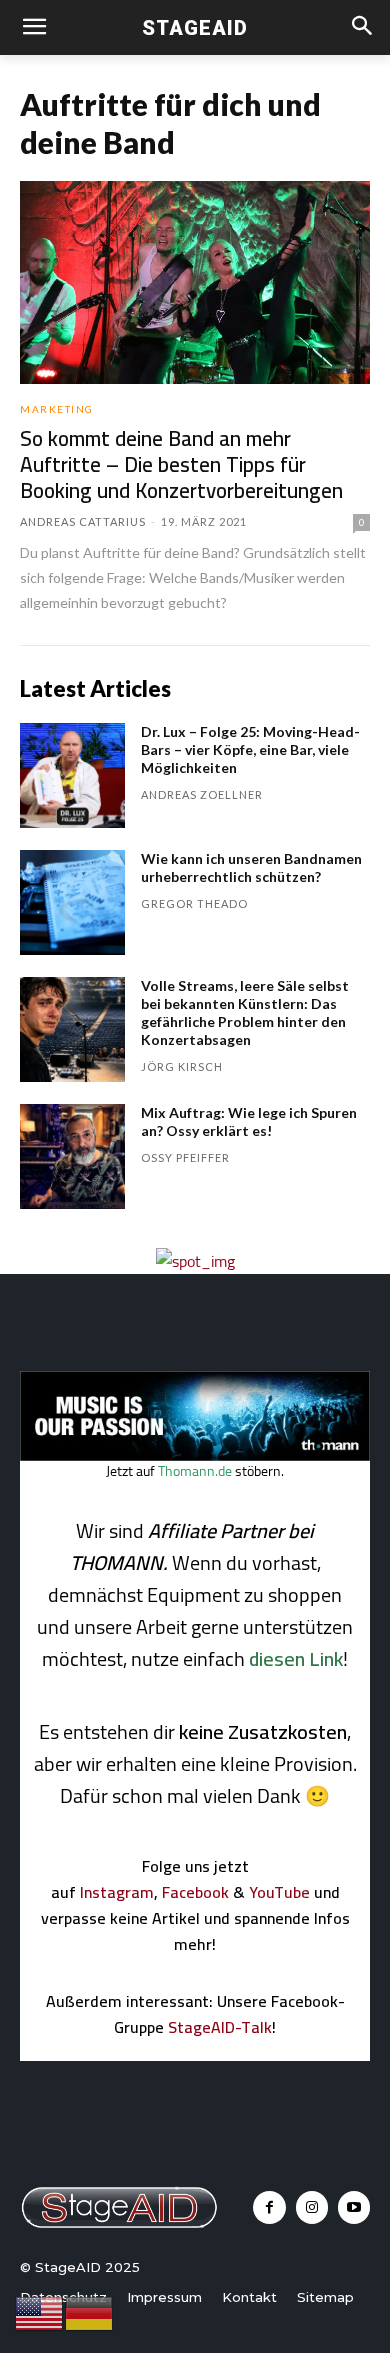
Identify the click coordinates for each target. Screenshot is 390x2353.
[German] (90, 2312)
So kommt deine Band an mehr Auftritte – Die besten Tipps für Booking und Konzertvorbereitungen (181, 464)
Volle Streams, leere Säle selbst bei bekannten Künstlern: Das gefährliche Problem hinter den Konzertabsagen (245, 1012)
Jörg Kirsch (182, 1066)
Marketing (57, 409)
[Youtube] (354, 2207)
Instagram (117, 1892)
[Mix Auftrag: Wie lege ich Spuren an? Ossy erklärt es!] (72, 1156)
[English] (40, 2312)
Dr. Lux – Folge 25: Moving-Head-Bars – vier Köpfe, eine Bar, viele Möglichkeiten (250, 749)
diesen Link (296, 1658)
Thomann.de (195, 1471)
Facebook (195, 1892)
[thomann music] (195, 1455)
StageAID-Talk (220, 2027)
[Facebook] (269, 2207)
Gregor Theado (194, 903)
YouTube (279, 1892)
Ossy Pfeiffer (185, 1157)
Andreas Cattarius (83, 521)
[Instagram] (312, 2207)
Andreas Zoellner (202, 794)
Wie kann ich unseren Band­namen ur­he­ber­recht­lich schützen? (251, 867)
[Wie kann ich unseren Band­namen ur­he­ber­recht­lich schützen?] (72, 902)
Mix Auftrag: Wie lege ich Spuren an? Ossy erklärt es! (249, 1121)
